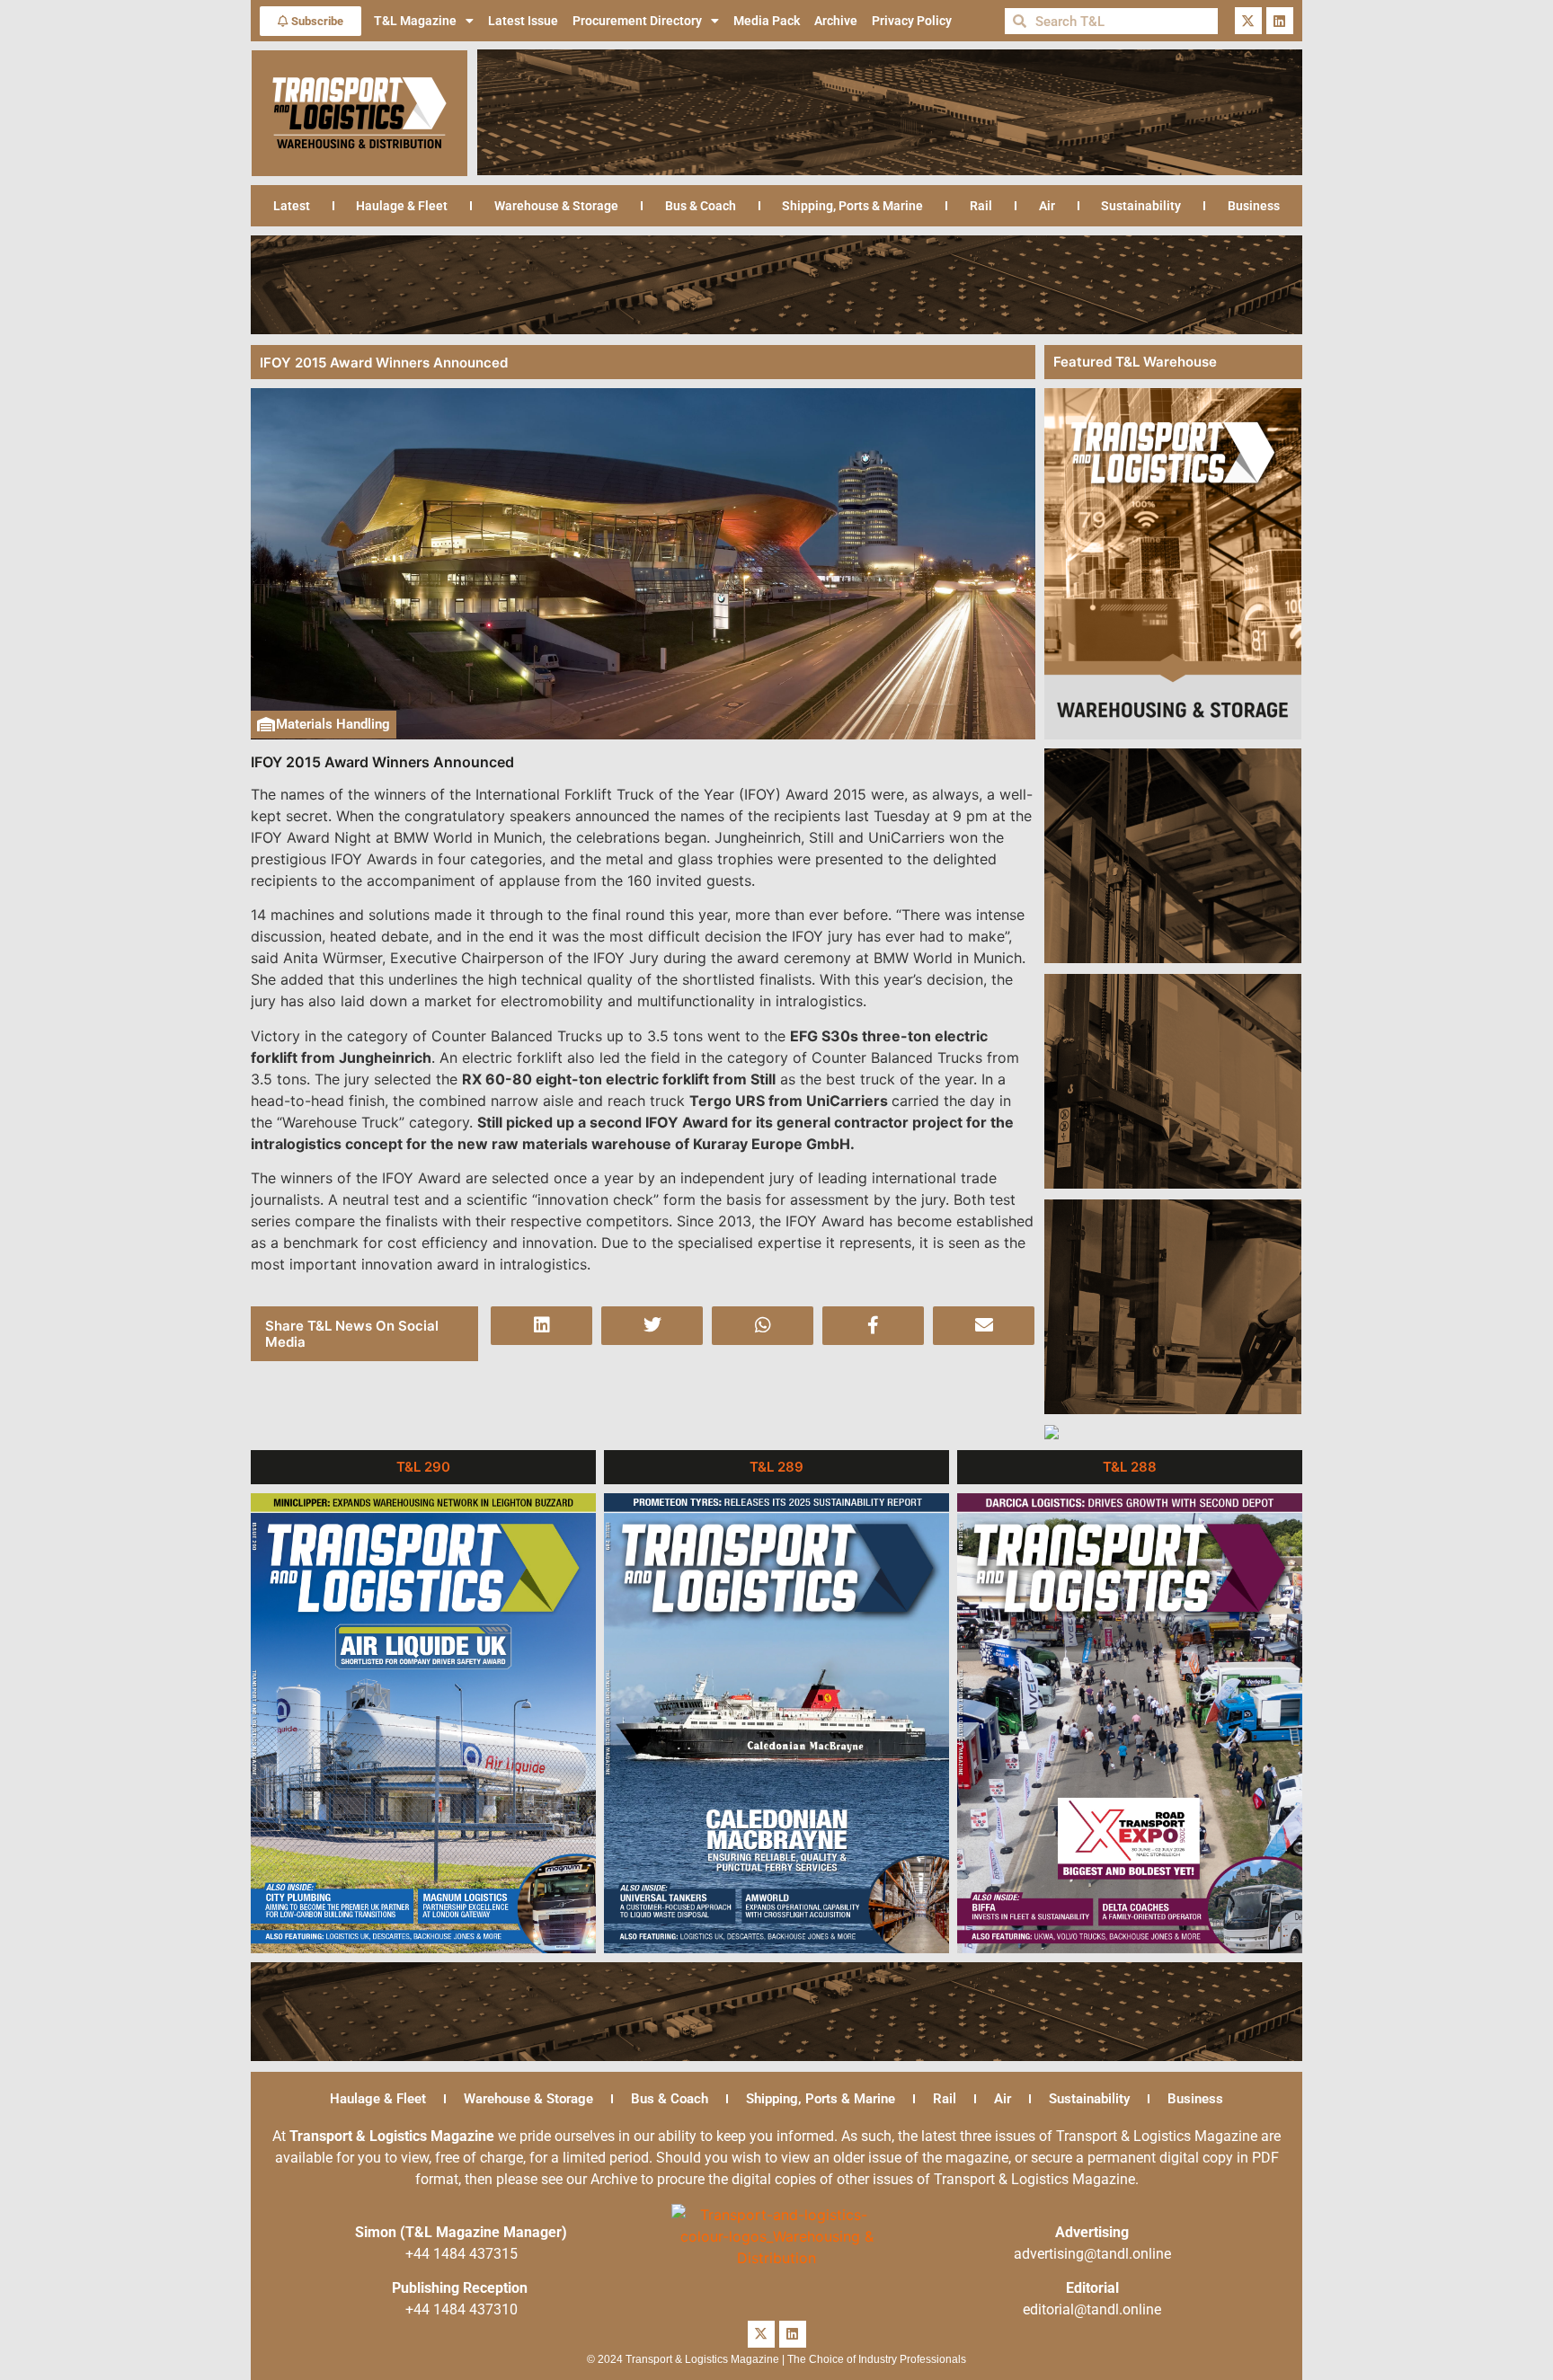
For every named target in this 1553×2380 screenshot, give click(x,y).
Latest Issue (523, 21)
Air (1047, 206)
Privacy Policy (912, 21)
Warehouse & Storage (556, 206)
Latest (292, 206)
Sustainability (1141, 206)
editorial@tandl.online (1092, 2309)
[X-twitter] (1248, 21)
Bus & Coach (701, 206)
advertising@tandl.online (1092, 2254)
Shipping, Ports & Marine (852, 206)
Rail (981, 206)
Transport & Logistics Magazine (392, 2136)
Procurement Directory (637, 21)
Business (1254, 206)
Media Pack (767, 21)
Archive (836, 21)
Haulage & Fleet (402, 206)
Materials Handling (333, 724)
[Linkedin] (1280, 21)
